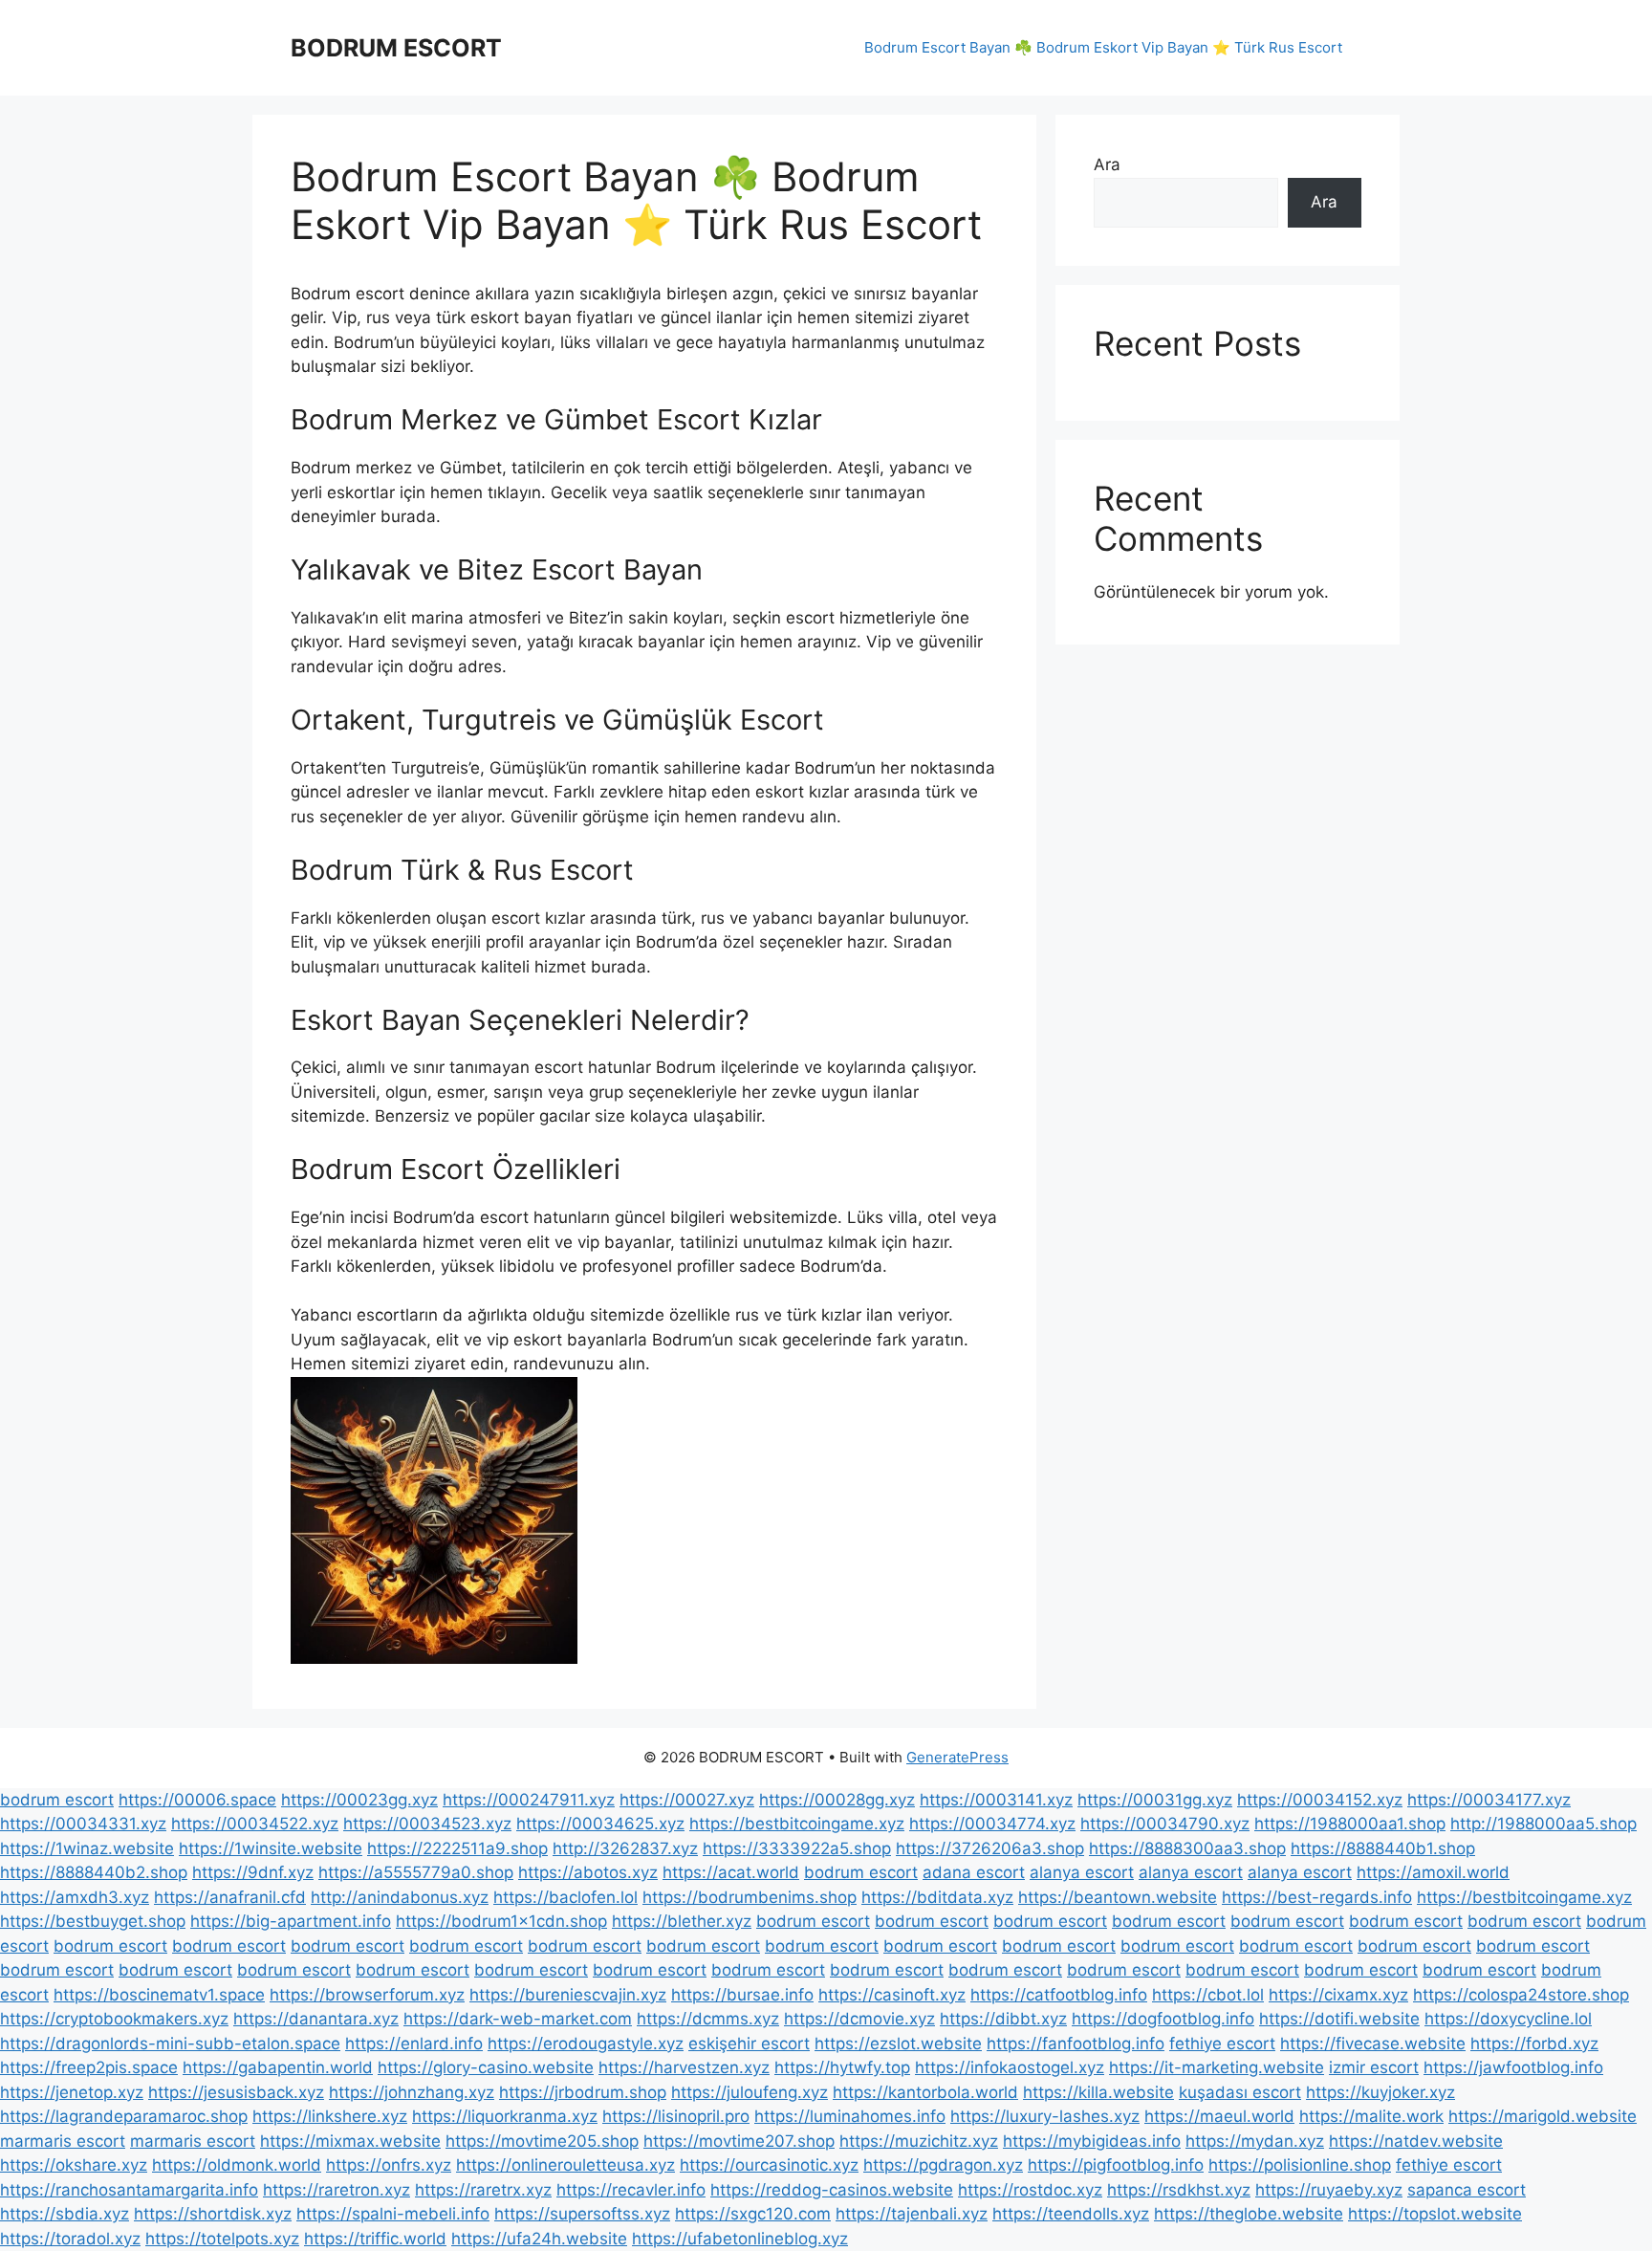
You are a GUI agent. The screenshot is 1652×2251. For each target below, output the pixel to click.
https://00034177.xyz (1489, 1800)
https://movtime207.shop (739, 2141)
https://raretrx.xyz (483, 2190)
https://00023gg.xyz (359, 1800)
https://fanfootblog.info (1076, 2043)
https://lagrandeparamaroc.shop (124, 2116)
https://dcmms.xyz (708, 2019)
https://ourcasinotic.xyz (769, 2165)
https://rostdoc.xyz (1030, 2190)
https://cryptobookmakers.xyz (114, 2019)
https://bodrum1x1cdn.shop (501, 1921)
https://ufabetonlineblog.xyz (740, 2239)
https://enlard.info (414, 2043)
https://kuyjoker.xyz (1380, 2092)
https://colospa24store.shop (1521, 1995)
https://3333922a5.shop (797, 1848)
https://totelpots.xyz (222, 2239)
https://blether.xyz (682, 1921)
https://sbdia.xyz (65, 2214)
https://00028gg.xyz (837, 1800)
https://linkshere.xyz (330, 2116)
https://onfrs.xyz (389, 2165)
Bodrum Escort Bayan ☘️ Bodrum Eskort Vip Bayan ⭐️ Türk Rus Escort (1103, 47)
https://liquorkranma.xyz (505, 2116)
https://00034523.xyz (427, 1824)
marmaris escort (63, 2141)
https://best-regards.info (1317, 1897)
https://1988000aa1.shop (1350, 1824)
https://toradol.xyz (70, 2239)
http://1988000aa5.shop (1543, 1824)
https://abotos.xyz (588, 1872)
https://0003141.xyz (996, 1800)
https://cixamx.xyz (1338, 1995)
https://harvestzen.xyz (684, 2067)
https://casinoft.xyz (892, 1995)
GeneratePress (957, 1757)
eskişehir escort (749, 2043)
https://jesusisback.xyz (236, 2092)
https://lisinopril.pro (676, 2116)
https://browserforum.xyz (367, 1995)
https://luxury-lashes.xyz (1045, 2116)
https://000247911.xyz (529, 1800)
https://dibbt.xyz (1003, 2019)
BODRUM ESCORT (396, 48)
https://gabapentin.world (278, 2067)
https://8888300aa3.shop (1187, 1848)
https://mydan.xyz (1255, 2141)
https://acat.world (731, 1872)
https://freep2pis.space (89, 2067)
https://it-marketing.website (1217, 2067)
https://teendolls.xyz (1071, 2214)
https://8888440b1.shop (1383, 1848)
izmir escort (1374, 2067)
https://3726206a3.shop (990, 1848)
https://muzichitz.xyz (919, 2141)
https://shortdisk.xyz (213, 2214)
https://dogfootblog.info (1163, 2019)
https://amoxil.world (1433, 1872)
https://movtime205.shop (542, 2141)
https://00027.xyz (687, 1800)
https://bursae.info (742, 1995)
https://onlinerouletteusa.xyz (565, 2165)
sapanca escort (1467, 2190)
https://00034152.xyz (1320, 1800)
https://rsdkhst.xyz (1179, 2190)
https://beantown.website (1118, 1897)
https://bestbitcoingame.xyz (797, 1824)
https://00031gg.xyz (1155, 1800)
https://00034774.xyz (992, 1824)
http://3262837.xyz (625, 1848)
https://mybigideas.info (1092, 2141)
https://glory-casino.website (486, 2067)
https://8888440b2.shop (94, 1872)
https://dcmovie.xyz (859, 2019)
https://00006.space (197, 1800)
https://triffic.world (375, 2239)
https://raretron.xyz (337, 2190)
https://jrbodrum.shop (583, 2092)
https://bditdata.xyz (937, 1897)
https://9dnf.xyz (253, 1872)
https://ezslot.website (898, 2043)
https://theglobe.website (1249, 2214)
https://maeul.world (1219, 2116)
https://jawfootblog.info (1513, 2067)
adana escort (974, 1872)
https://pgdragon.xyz (943, 2165)
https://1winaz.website (87, 1848)
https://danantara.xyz (316, 2019)
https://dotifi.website (1339, 2019)
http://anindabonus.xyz (400, 1897)
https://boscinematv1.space (159, 1995)
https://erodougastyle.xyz (586, 2043)
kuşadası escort (1240, 2092)
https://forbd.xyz (1534, 2043)
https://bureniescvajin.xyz (568, 1995)
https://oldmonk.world (237, 2165)
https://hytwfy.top (842, 2067)
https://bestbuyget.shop (93, 1921)
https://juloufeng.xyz (750, 2092)
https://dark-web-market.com (518, 2019)
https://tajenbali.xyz (912, 2214)
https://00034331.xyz (83, 1824)
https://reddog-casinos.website (832, 2190)
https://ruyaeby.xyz (1329, 2190)
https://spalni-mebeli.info (393, 2214)
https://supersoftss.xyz (582, 2214)
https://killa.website (1098, 2092)
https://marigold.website (1543, 2116)
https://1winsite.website (271, 1848)
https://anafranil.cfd (230, 1897)
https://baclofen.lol (565, 1897)
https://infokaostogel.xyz (1010, 2067)
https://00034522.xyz (255, 1824)
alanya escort (1082, 1872)
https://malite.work (1371, 2116)
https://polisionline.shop (1300, 2165)
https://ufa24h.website (539, 2239)
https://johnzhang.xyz (412, 2092)
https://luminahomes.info (850, 2116)
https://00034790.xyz (1165, 1824)
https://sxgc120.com (753, 2214)
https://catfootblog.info (1059, 1995)
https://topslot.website (1435, 2214)
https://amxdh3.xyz (75, 1897)
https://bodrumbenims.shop (750, 1897)
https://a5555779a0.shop (416, 1872)
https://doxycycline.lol (1508, 2019)
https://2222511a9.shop (457, 1848)
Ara (1107, 164)
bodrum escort (57, 1800)
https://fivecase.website (1373, 2043)
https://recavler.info (631, 2190)
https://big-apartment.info (291, 1921)
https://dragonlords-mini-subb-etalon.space (170, 2043)
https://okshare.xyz (74, 2165)
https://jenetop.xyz (72, 2092)
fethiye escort (1222, 2043)
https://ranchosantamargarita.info (129, 2190)
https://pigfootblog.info (1116, 2165)
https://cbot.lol (1208, 1995)
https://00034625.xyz (600, 1824)
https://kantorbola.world (925, 2092)
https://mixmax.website (350, 2141)
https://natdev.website (1416, 2141)
